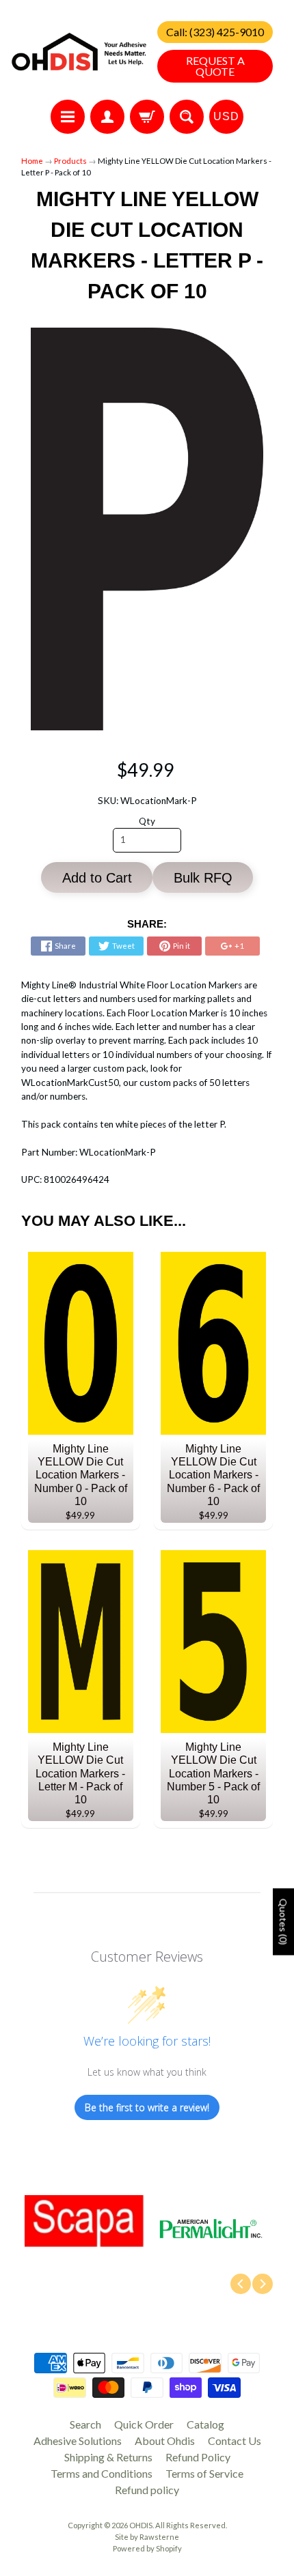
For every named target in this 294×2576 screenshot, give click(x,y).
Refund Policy (198, 2457)
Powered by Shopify (147, 2548)
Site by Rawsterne (147, 2537)
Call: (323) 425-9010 (215, 32)
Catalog (205, 2424)
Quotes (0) (283, 1921)
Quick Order (144, 2424)
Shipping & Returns (108, 2457)
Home (32, 161)
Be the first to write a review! (147, 2107)
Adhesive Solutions (78, 2441)
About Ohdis (165, 2441)
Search (85, 2424)
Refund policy (147, 2490)
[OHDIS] (79, 52)
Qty (147, 821)
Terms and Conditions (102, 2473)
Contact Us (235, 2441)
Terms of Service (204, 2473)
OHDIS (141, 2525)
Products (70, 161)
